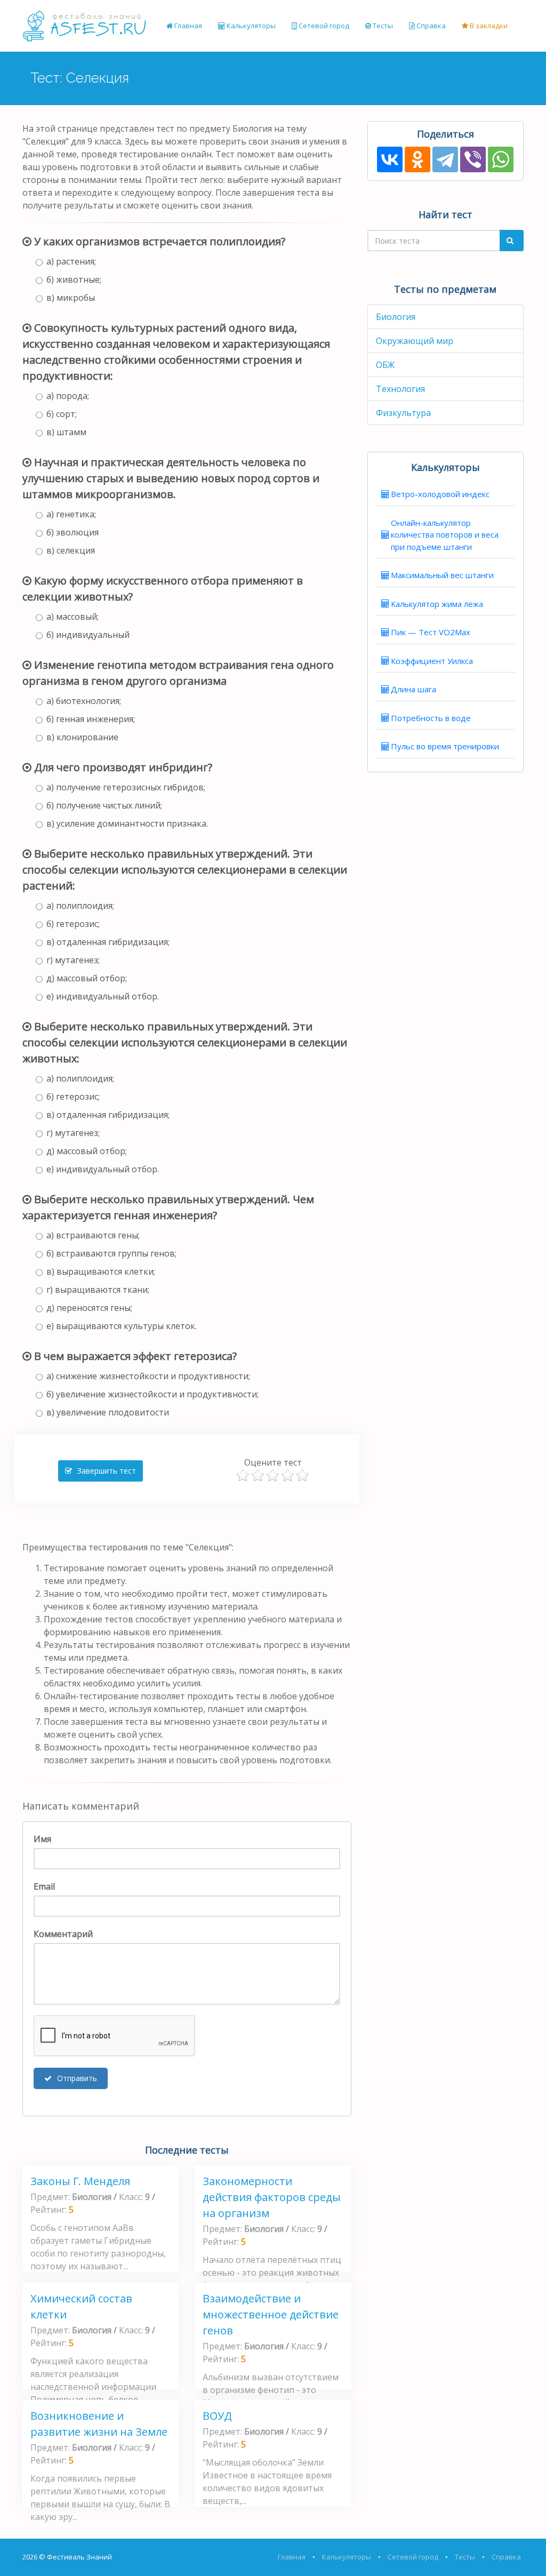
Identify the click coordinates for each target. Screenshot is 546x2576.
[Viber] (473, 159)
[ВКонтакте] (390, 159)
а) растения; (71, 261)
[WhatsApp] (501, 159)
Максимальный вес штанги (442, 575)
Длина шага (413, 689)
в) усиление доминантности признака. (127, 823)
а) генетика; (71, 514)
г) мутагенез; (73, 960)
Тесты (382, 26)
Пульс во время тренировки (445, 746)
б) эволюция (73, 532)
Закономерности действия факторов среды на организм (272, 2197)
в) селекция (71, 550)
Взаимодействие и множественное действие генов (271, 2314)
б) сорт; (62, 414)
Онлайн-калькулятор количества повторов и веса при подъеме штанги (445, 535)
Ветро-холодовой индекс (440, 494)
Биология (396, 317)
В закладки (488, 26)
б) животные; (74, 279)
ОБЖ (385, 365)
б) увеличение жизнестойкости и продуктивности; (152, 1394)
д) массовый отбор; (87, 978)
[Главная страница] (84, 26)
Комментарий (63, 1934)
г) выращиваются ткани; (98, 1290)
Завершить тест (106, 1471)
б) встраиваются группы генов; (111, 1253)
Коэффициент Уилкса (432, 661)
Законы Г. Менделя (80, 2181)
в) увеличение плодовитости (108, 1412)
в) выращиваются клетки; (101, 1271)
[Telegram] (445, 159)
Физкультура (403, 413)
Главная (187, 26)
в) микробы (71, 298)
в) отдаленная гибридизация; (108, 942)
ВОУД (217, 2416)
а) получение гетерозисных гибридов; (126, 787)
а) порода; (68, 396)
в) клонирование (82, 737)
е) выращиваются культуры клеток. (122, 1326)
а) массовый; (73, 617)
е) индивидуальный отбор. (103, 996)
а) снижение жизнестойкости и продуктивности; (148, 1376)
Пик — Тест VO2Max (431, 632)
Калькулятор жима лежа (437, 604)
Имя (42, 1839)
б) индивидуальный (88, 635)
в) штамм (66, 432)
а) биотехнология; (84, 701)
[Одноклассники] (417, 159)
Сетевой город (323, 26)
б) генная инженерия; (91, 719)
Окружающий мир (415, 341)
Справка (430, 26)
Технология (400, 389)
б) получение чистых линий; (104, 805)
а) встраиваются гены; (93, 1235)
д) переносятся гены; (89, 1308)
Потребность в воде (431, 718)
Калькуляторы (250, 26)
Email (44, 1886)
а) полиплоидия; (80, 906)
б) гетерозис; (73, 924)
